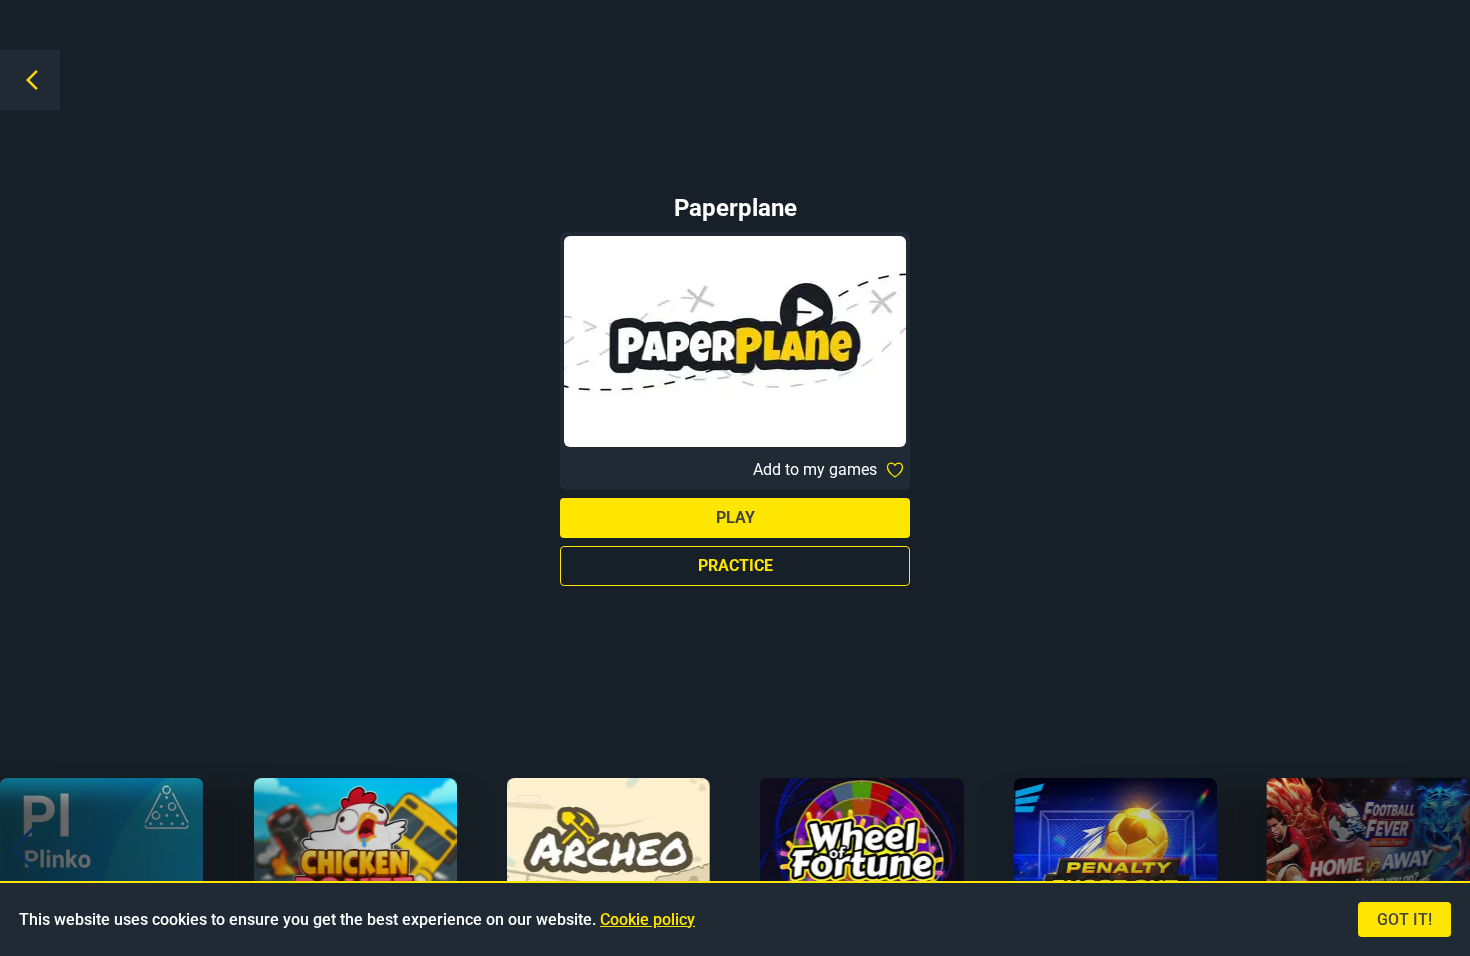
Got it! (1404, 919)
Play (735, 517)
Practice (735, 565)
